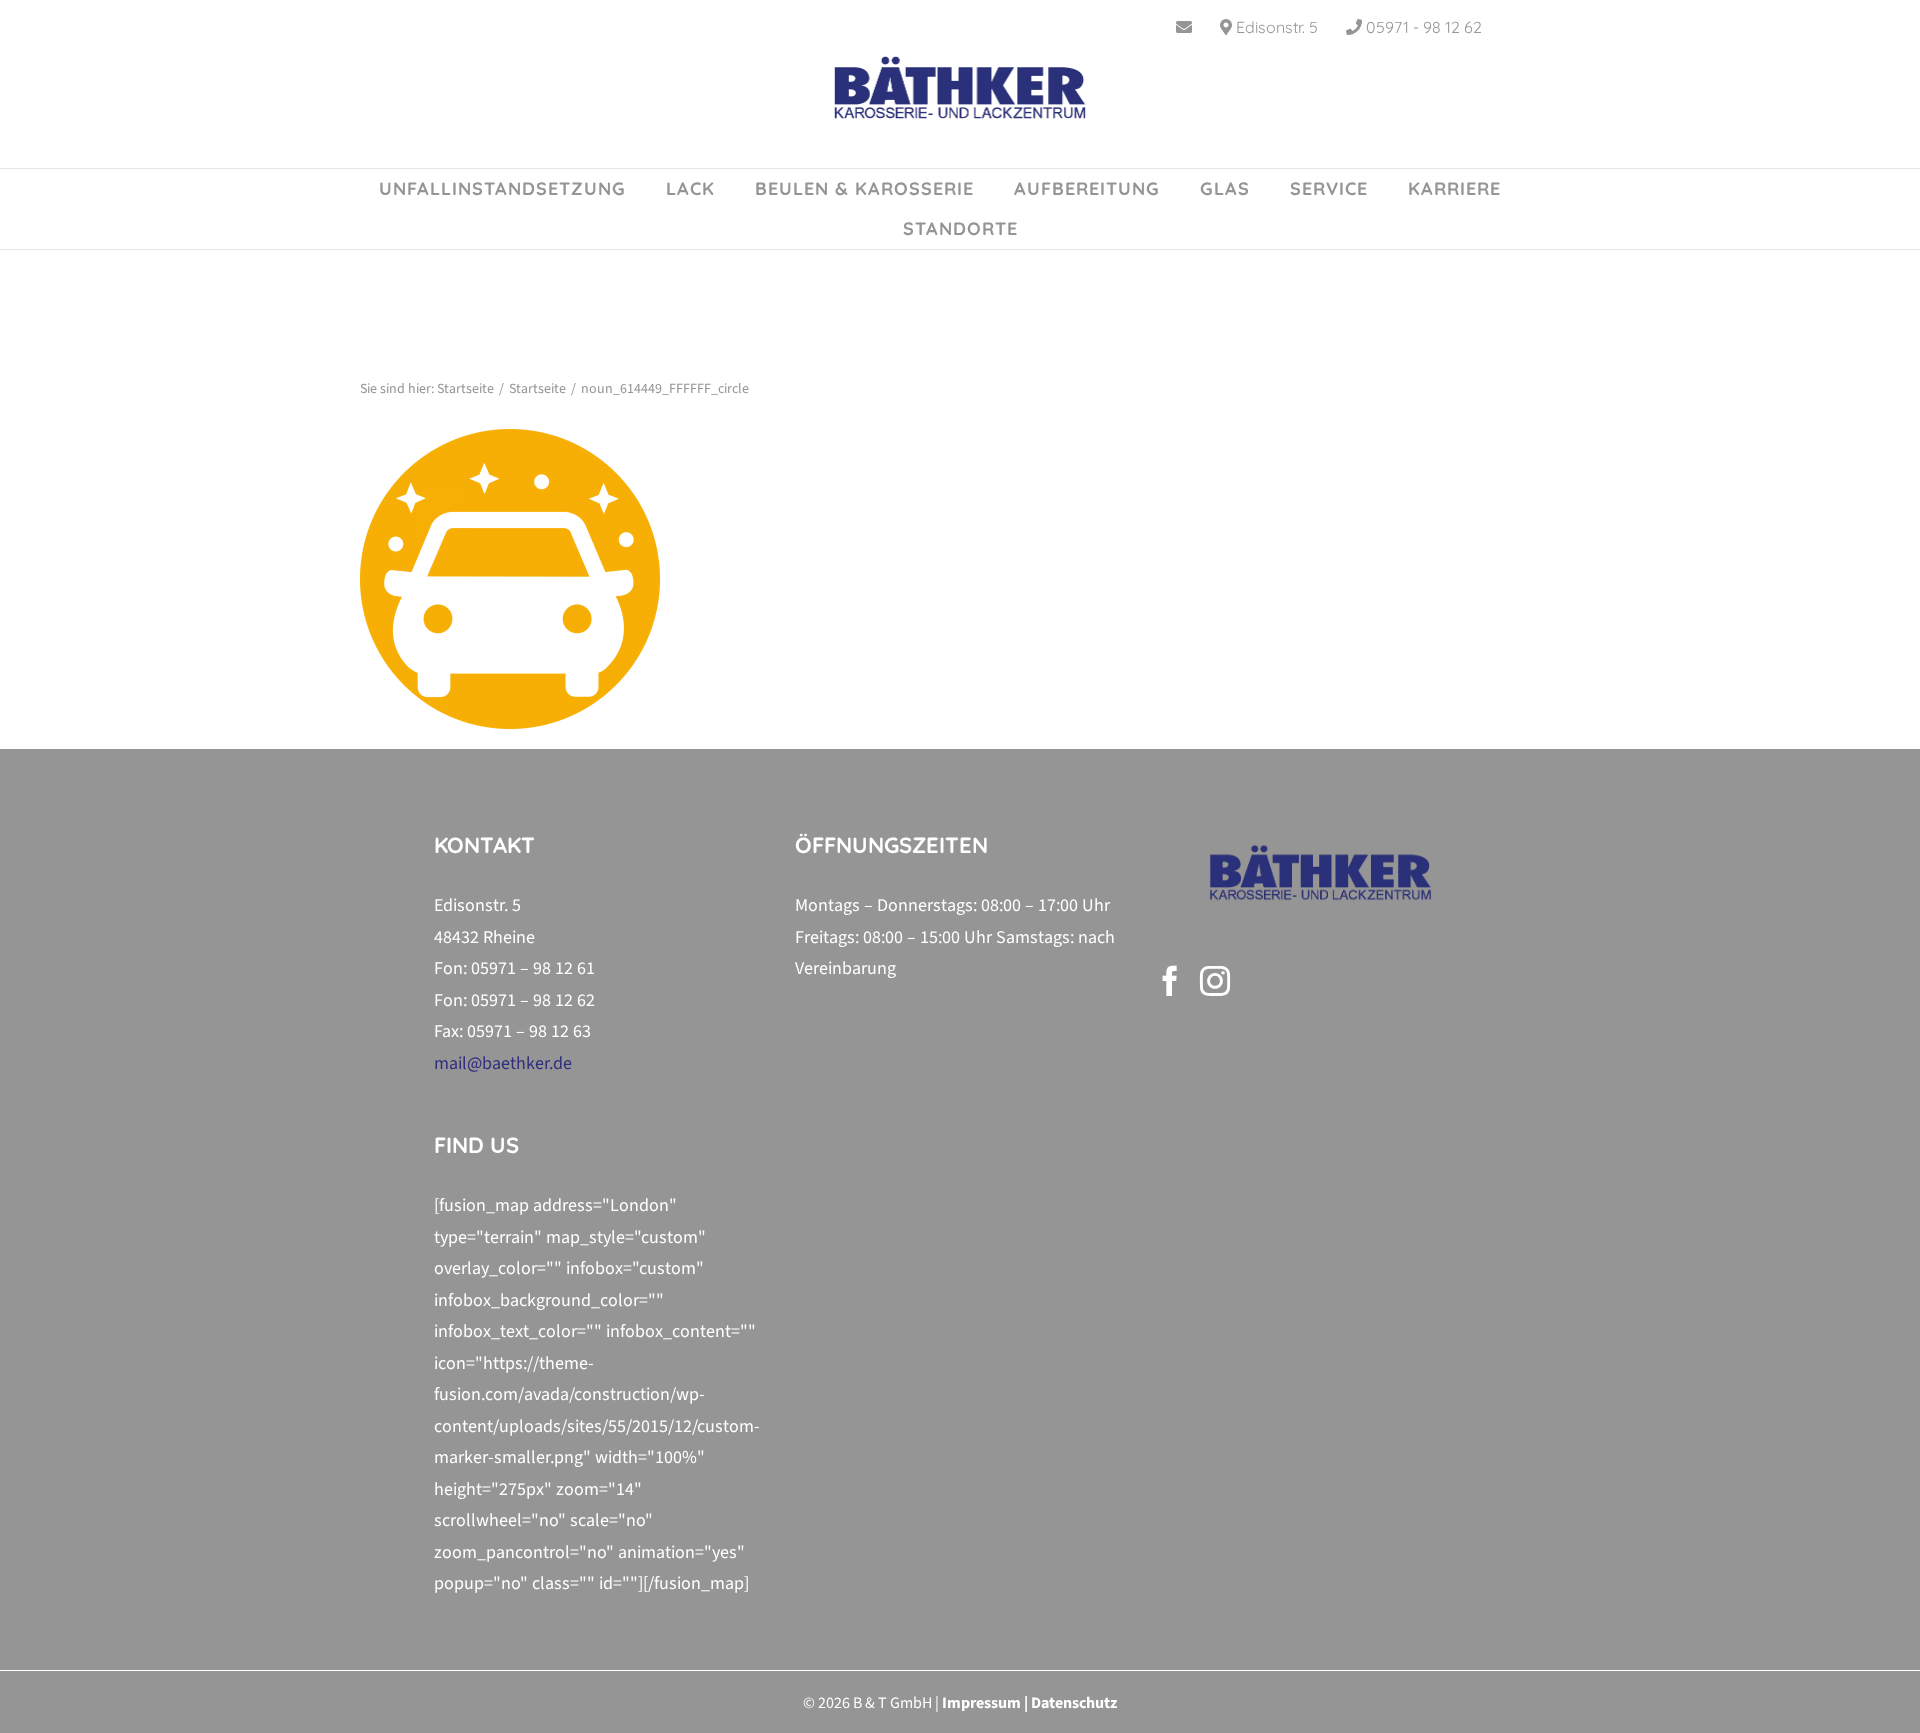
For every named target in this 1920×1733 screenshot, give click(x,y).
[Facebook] (1170, 981)
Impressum (981, 1703)
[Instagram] (1215, 981)
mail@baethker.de (503, 1063)
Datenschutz (1074, 1703)
